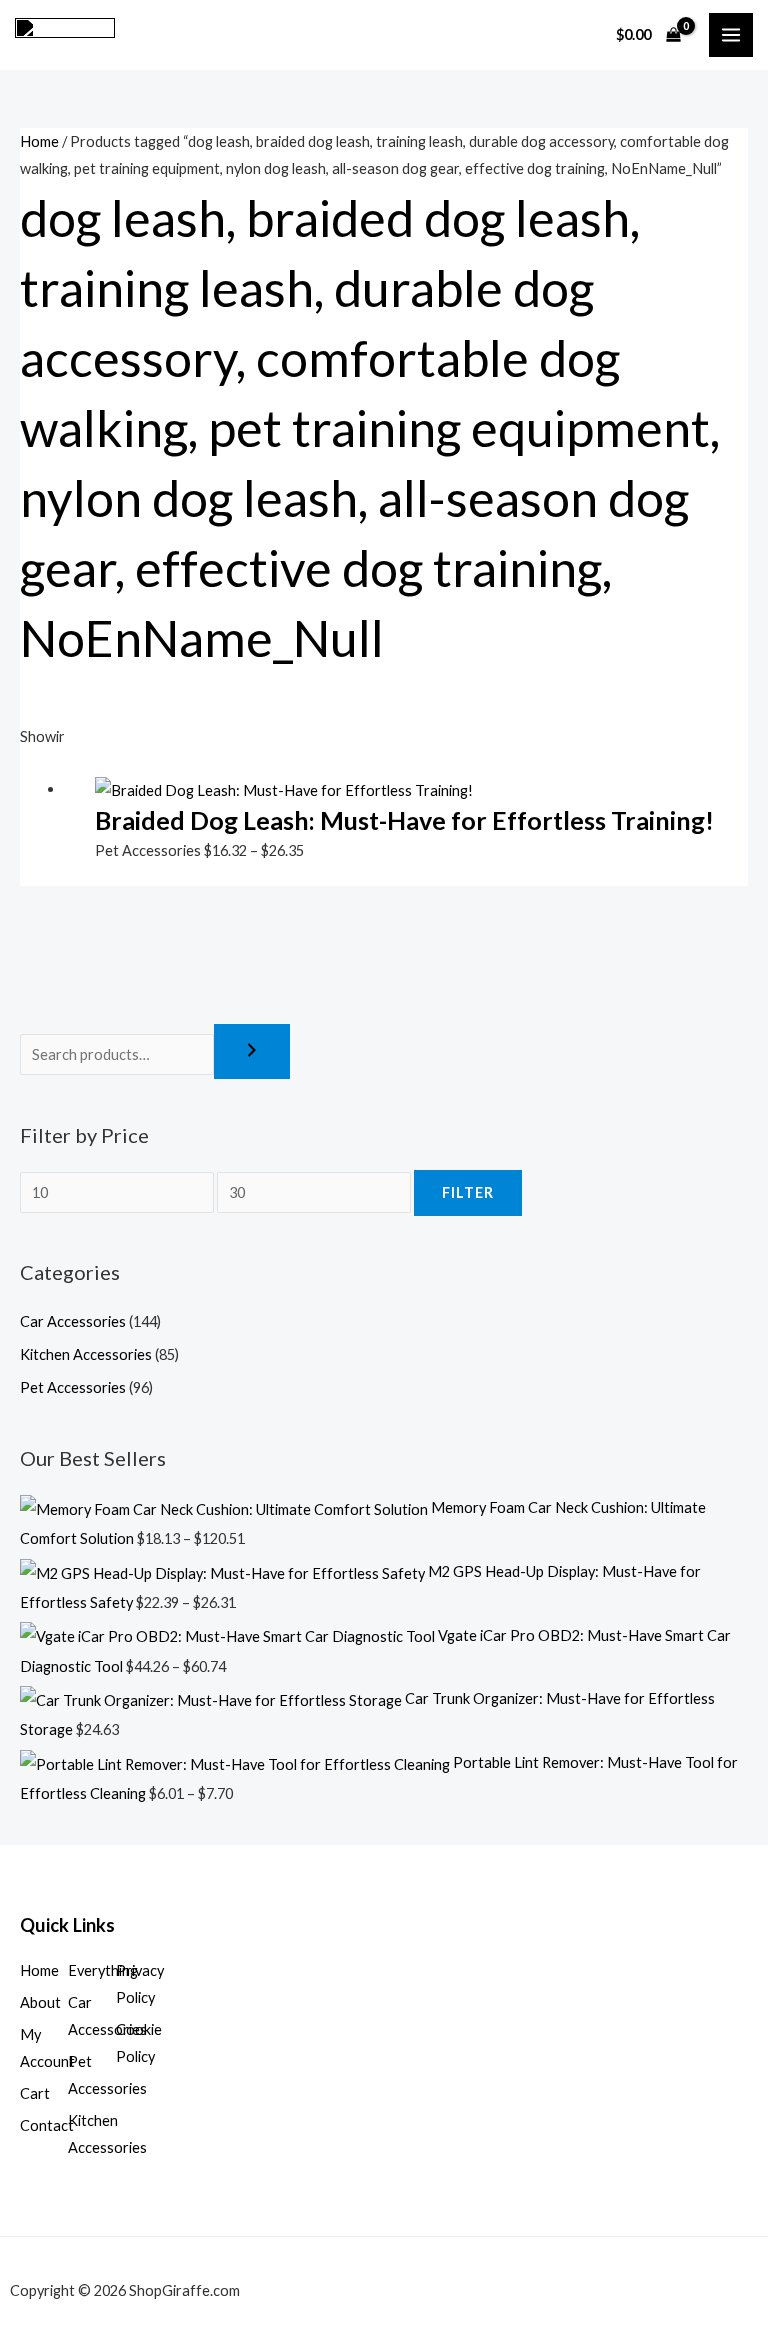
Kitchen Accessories (86, 1354)
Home (39, 141)
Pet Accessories (73, 1387)
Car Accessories (73, 1321)
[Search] (252, 1051)
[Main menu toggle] (731, 35)
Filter (468, 1192)
